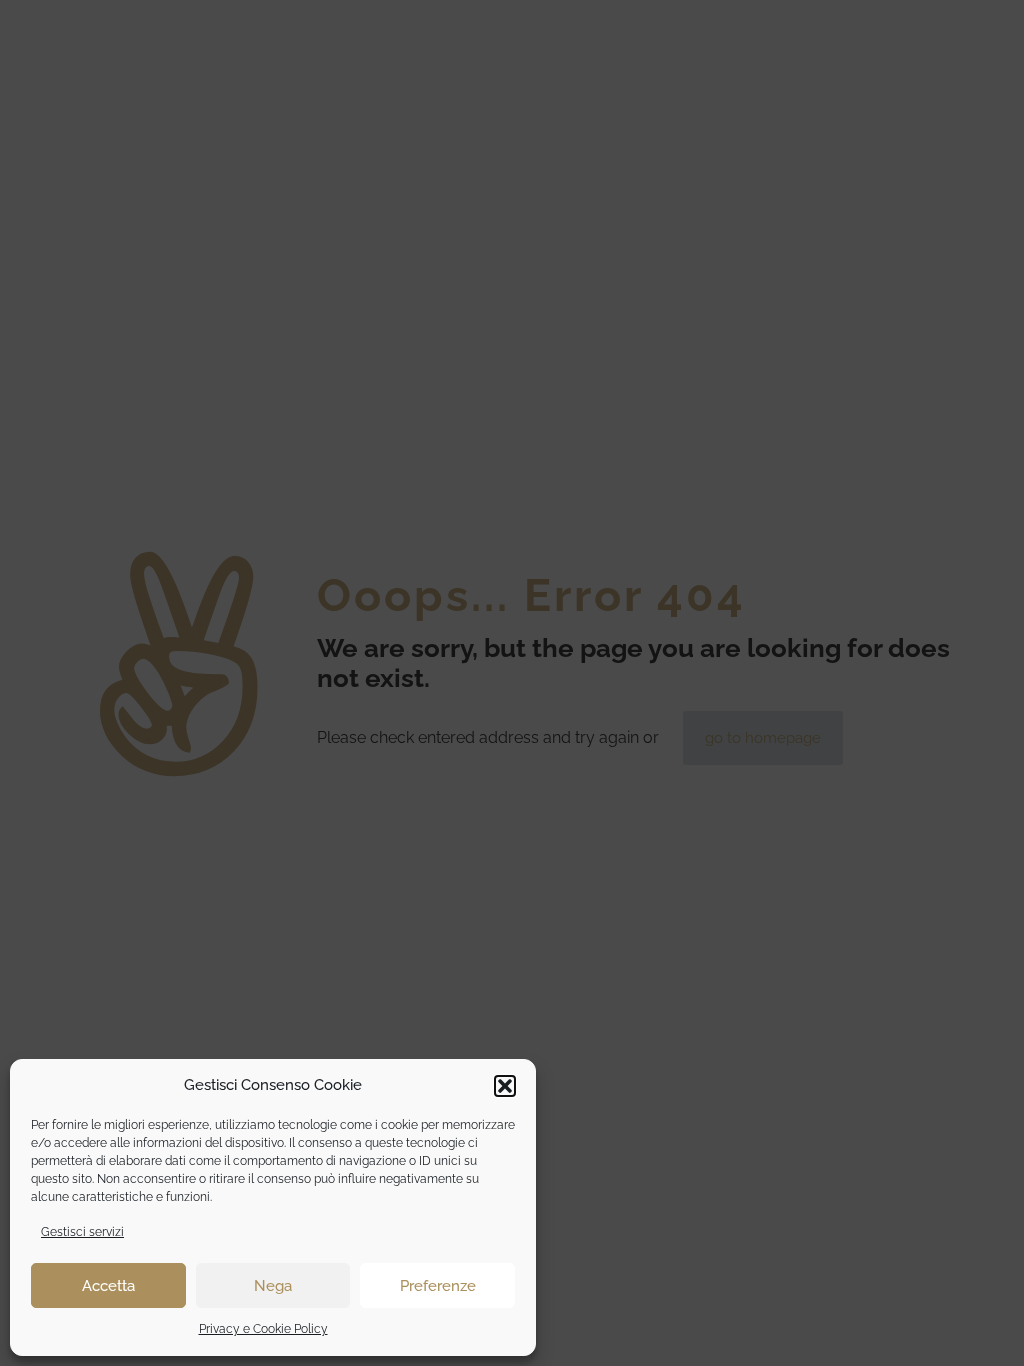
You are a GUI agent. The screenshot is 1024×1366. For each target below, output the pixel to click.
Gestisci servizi (82, 1232)
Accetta (108, 1286)
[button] (505, 1086)
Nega (273, 1286)
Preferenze (438, 1286)
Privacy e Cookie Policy (263, 1329)
